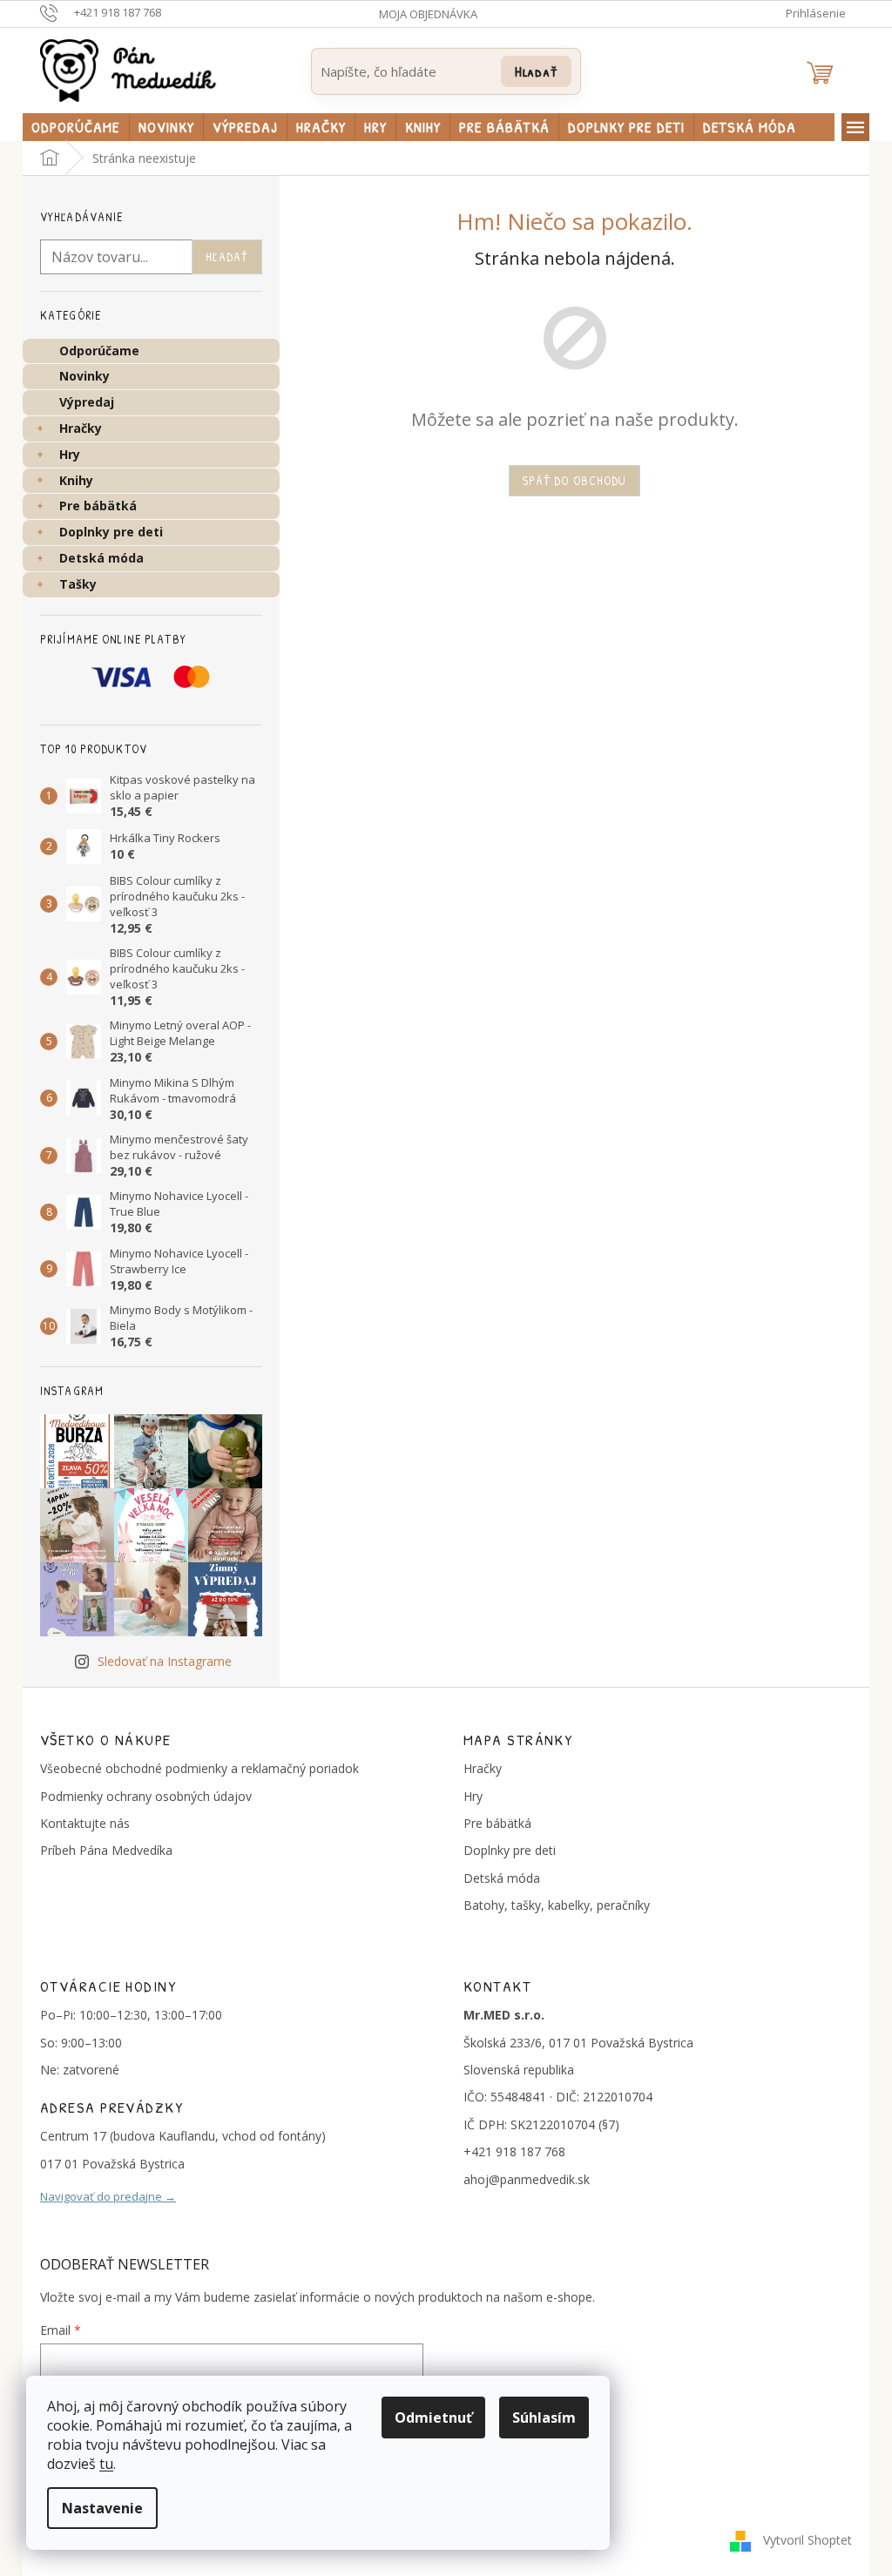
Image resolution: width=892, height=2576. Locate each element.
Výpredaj (87, 402)
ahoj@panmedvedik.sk (527, 2179)
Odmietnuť (433, 2418)
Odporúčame (99, 351)
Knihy (76, 480)
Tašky (78, 584)
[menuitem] (76, 127)
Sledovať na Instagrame (165, 1661)
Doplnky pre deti (111, 532)
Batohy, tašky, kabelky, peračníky (557, 1905)
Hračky (81, 428)
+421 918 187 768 (514, 2151)
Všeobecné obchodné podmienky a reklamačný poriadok (199, 1768)
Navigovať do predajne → (108, 2196)
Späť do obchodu (575, 480)
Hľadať (536, 71)
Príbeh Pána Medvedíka (106, 1850)
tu (106, 2464)
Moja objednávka (428, 14)
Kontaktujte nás (85, 1823)
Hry (70, 454)
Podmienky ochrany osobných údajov (146, 1796)
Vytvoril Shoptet (808, 2540)
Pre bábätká (98, 506)
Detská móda (101, 558)
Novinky (84, 376)
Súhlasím (544, 2418)
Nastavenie (102, 2508)
